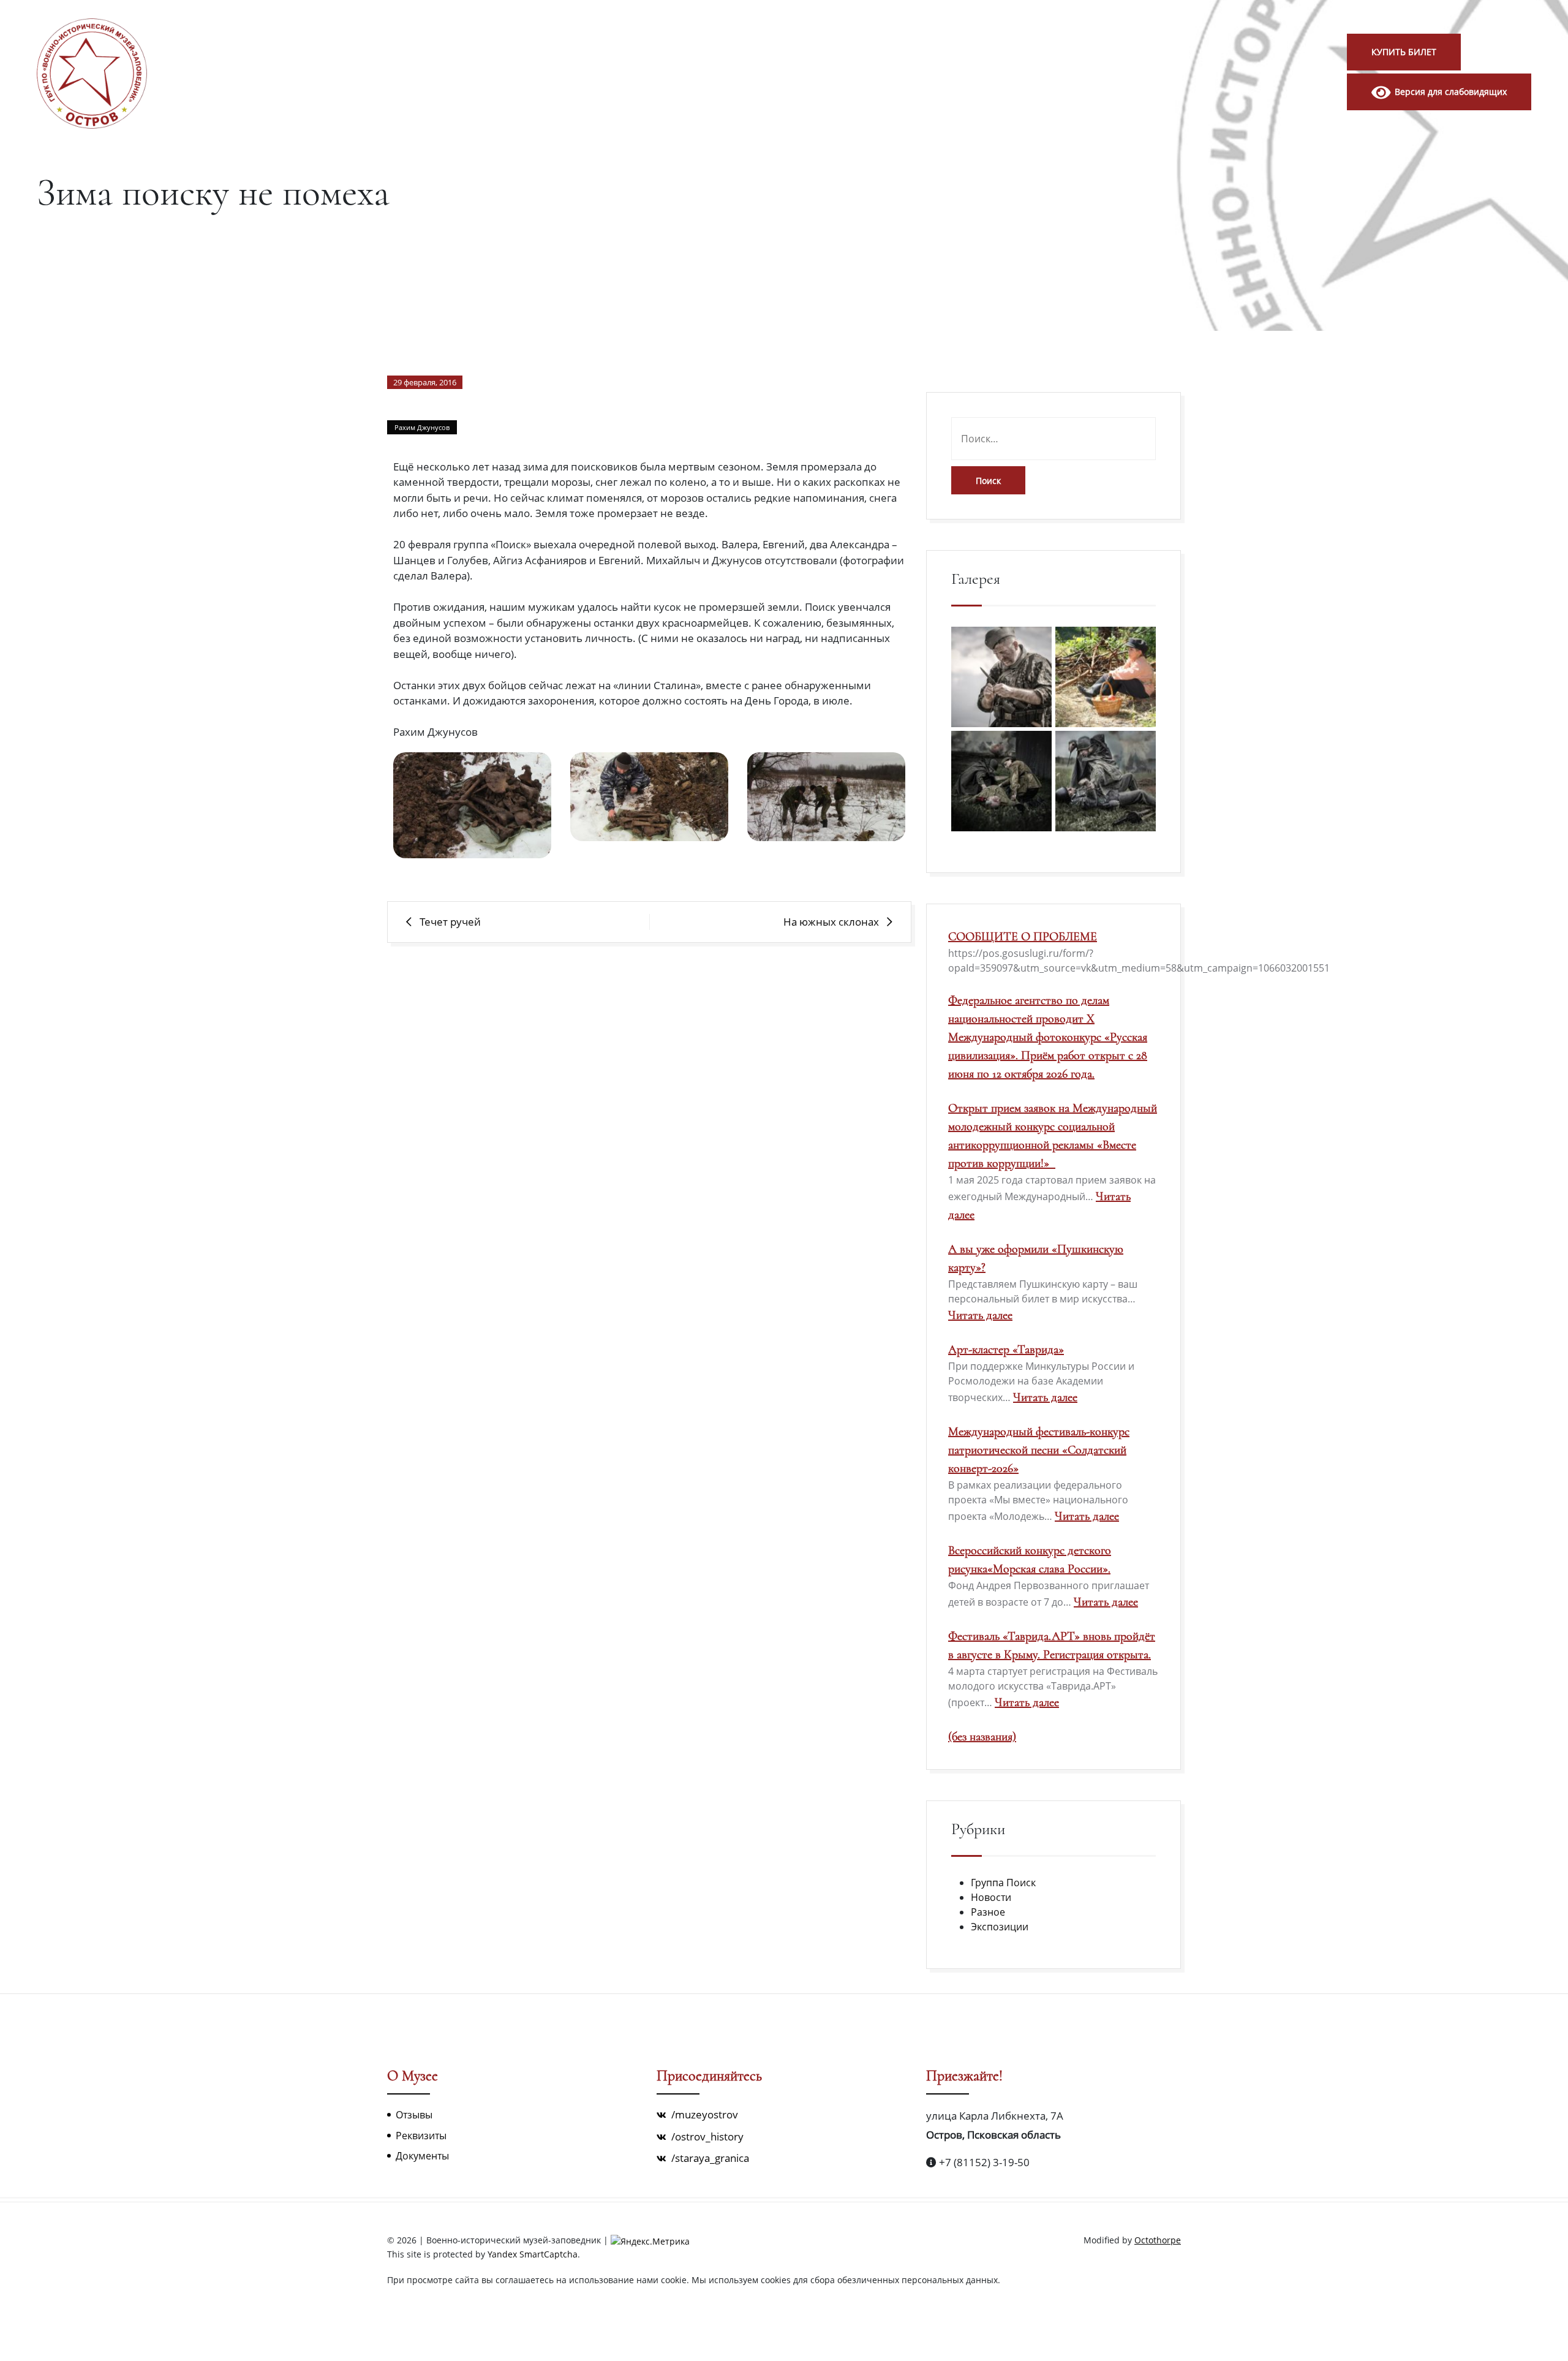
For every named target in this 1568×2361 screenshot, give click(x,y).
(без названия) (982, 1737)
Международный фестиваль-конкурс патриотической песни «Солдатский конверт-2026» (1039, 1450)
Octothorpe (1158, 2240)
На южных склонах (831, 922)
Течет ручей (450, 922)
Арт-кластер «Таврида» (1006, 1350)
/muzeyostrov (703, 2114)
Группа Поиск (1003, 1883)
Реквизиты (421, 2136)
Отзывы (414, 2115)
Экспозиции (1000, 1927)
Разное (988, 1912)
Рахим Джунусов (422, 427)
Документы (422, 2156)
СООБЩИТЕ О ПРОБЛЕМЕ (1023, 937)
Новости (991, 1897)
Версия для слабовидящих (1449, 92)
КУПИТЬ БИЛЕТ (1404, 52)
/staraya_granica (709, 2158)
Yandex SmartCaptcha (533, 2254)
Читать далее (980, 1315)
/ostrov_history (706, 2136)
